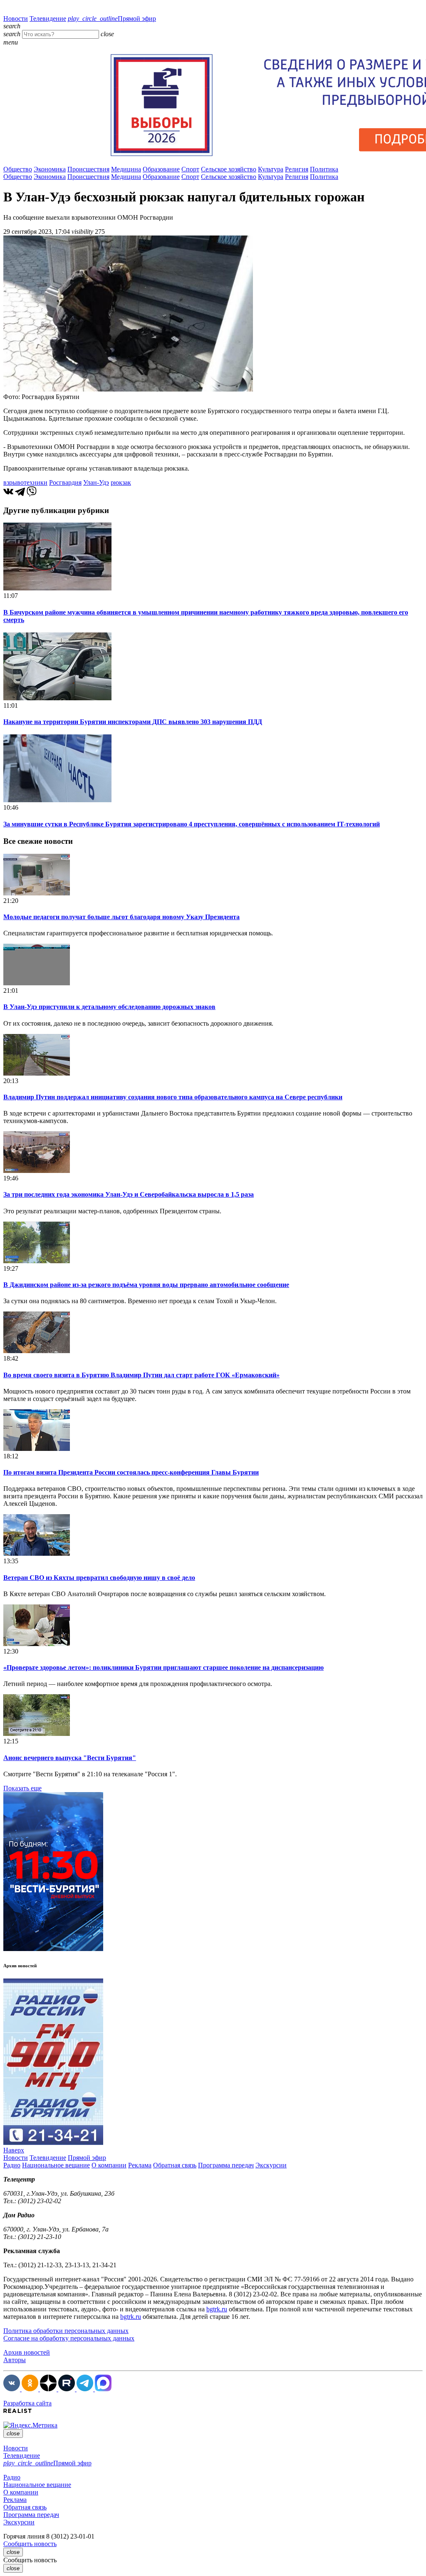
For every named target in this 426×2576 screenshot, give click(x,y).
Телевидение (48, 19)
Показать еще (22, 1788)
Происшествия (88, 169)
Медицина (126, 169)
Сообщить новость (30, 2544)
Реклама (140, 2165)
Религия (297, 169)
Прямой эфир (112, 19)
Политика (324, 169)
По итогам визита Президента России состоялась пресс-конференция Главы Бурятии (131, 1472)
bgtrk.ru (217, 2309)
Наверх (14, 2150)
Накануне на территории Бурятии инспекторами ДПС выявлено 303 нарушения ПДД (133, 722)
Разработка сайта (27, 2403)
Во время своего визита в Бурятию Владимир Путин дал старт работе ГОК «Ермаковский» (141, 1375)
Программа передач (226, 2165)
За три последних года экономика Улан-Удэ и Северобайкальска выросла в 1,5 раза (129, 1194)
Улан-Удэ (96, 482)
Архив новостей (27, 2352)
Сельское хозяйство (229, 169)
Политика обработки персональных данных (66, 2331)
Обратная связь (175, 2165)
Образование (161, 169)
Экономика (50, 169)
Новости (16, 19)
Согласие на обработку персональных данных (69, 2338)
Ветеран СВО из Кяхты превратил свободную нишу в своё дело (99, 1578)
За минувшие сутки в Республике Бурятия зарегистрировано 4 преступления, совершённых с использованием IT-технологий (192, 824)
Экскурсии (271, 2165)
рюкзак (121, 482)
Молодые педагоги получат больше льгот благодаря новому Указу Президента (121, 917)
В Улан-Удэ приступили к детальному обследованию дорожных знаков (109, 1007)
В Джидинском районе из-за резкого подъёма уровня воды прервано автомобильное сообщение (146, 1285)
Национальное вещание (56, 2165)
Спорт (190, 169)
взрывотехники (25, 482)
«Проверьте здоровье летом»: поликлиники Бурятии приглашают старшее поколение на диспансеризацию (163, 1667)
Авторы (15, 2360)
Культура (271, 169)
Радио (12, 2165)
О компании (109, 2165)
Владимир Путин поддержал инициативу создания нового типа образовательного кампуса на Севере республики (173, 1097)
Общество (18, 169)
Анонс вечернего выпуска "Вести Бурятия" (70, 1758)
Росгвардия (65, 482)
